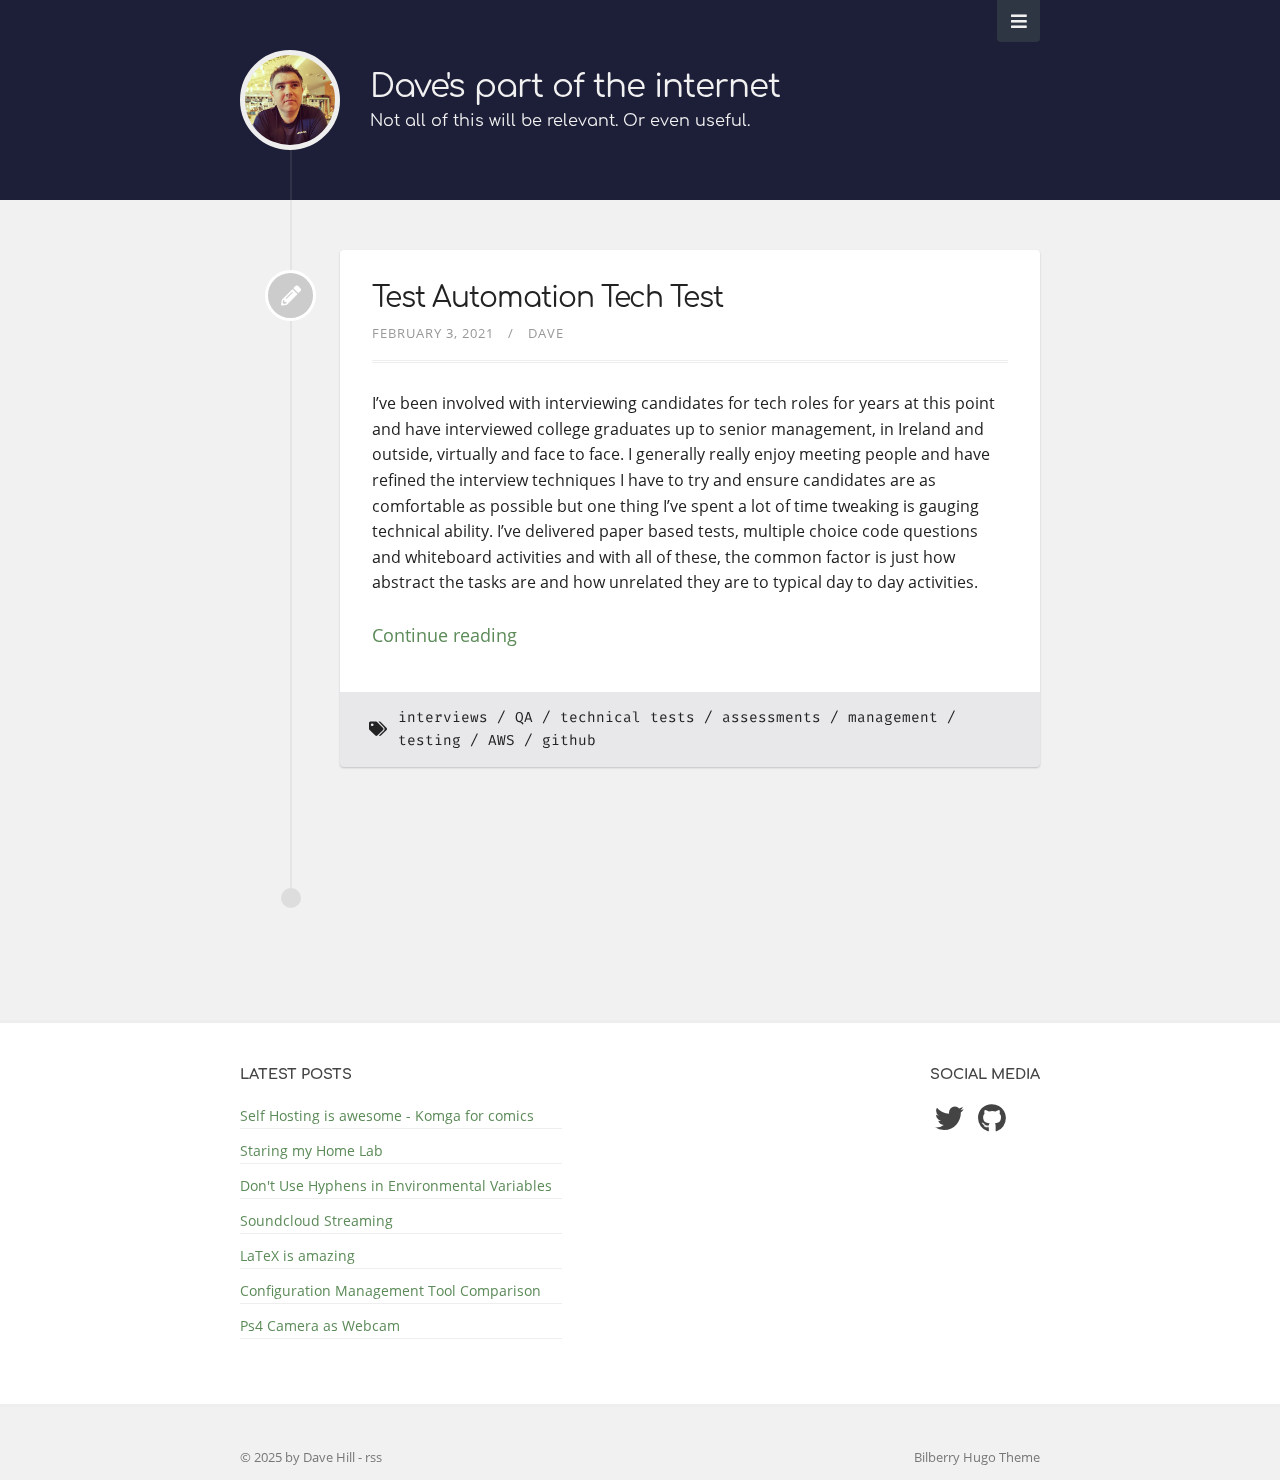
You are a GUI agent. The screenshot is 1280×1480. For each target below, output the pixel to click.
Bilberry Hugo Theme (977, 1457)
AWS (501, 740)
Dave (546, 333)
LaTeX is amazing (297, 1255)
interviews (443, 717)
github (569, 740)
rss (373, 1457)
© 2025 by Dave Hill (299, 1457)
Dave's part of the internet (575, 86)
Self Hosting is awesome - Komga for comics (387, 1115)
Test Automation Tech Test (547, 298)
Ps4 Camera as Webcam (320, 1325)
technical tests (627, 717)
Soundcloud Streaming (316, 1220)
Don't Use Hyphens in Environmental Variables (396, 1185)
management (893, 717)
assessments (771, 717)
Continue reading (444, 635)
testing (429, 740)
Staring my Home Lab (311, 1150)
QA (524, 717)
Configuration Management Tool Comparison (390, 1290)
